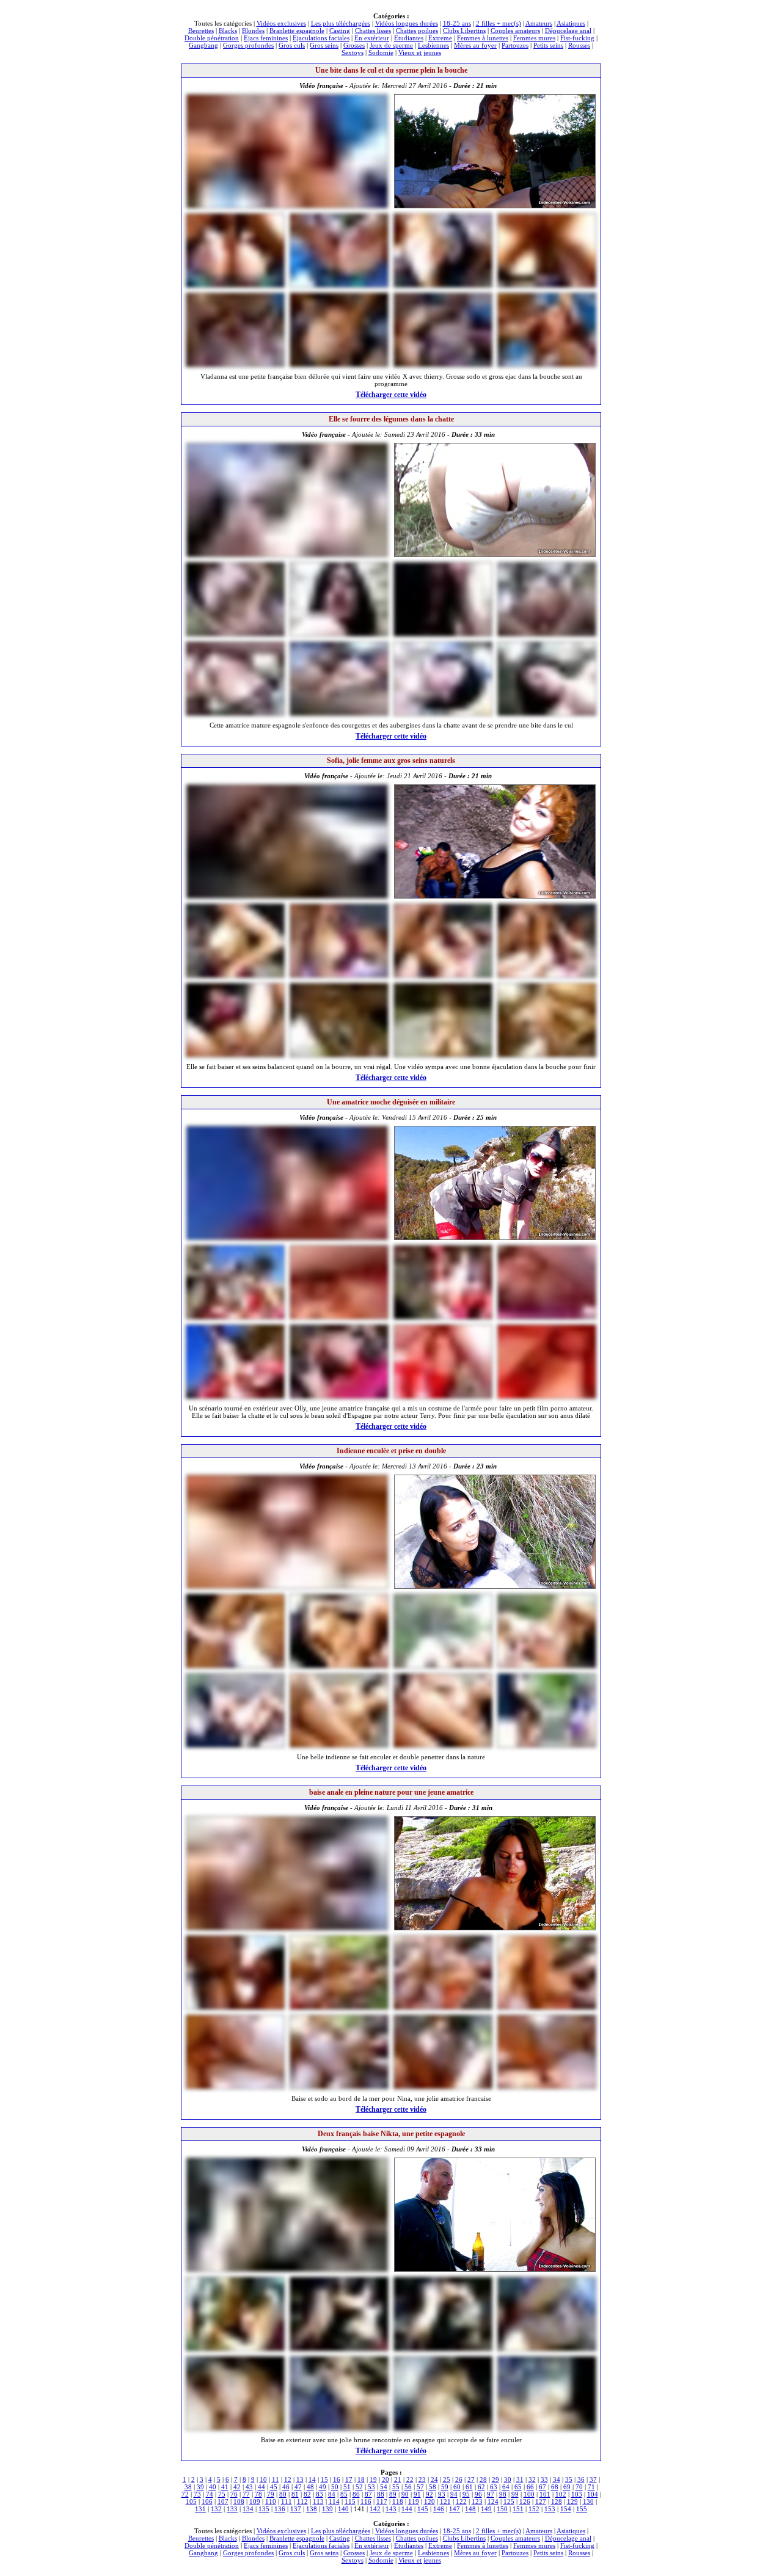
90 (405, 2494)
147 (455, 2509)
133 (232, 2509)
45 (274, 2487)
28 (483, 2479)
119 (414, 2501)
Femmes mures (534, 38)
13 (300, 2479)
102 (561, 2494)
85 (344, 2494)
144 (407, 2509)
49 (323, 2487)
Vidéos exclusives (281, 23)
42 (237, 2487)
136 (280, 2509)
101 (545, 2494)
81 (295, 2494)
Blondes (253, 31)
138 (312, 2509)
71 (591, 2487)
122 (461, 2501)
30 (508, 2479)
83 (320, 2494)
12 (288, 2479)
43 (249, 2487)
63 (494, 2487)
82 (307, 2494)
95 (466, 2494)
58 (433, 2487)
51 (347, 2487)
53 (371, 2487)
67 (543, 2487)
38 (188, 2487)
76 (234, 2494)
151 (518, 2509)
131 (200, 2509)
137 (296, 2509)
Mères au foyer (475, 45)
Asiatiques (571, 23)
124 (493, 2501)
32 (532, 2479)
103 (577, 2494)
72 (185, 2494)
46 (286, 2487)
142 (375, 2509)
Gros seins (324, 45)
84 (332, 2494)
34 (557, 2479)
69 (567, 2487)
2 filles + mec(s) (499, 23)
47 (298, 2487)
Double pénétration (212, 38)
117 (382, 2501)
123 (477, 2501)
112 (302, 2501)
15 (324, 2479)
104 (593, 2494)
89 (393, 2494)
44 (261, 2487)
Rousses (579, 45)
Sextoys (353, 53)
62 (481, 2487)
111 (287, 2501)
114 (334, 2501)
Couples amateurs (515, 31)
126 (525, 2501)
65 (518, 2487)
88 (381, 2494)
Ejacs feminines (266, 38)
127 (541, 2501)
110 (271, 2501)
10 (263, 2479)
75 (222, 2494)
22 (410, 2479)
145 (423, 2509)
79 (271, 2494)
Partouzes (515, 45)
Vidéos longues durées (407, 23)
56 (408, 2487)
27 (471, 2479)
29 (495, 2479)
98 (503, 2494)
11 (276, 2479)
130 (588, 2501)
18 (361, 2479)
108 (239, 2501)
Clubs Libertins (464, 31)
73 (197, 2494)
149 (486, 2509)
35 (569, 2479)
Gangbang (203, 45)
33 (544, 2479)
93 (442, 2494)
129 (572, 2501)
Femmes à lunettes (483, 38)
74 (210, 2494)
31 (520, 2479)
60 (457, 2487)
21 (398, 2479)
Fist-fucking (577, 38)
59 (445, 2487)
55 (396, 2487)
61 (469, 2487)
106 (207, 2501)
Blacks (228, 31)
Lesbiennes (433, 45)
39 (200, 2487)
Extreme (440, 38)
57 (420, 2487)
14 (312, 2479)
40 (213, 2487)
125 (509, 2501)
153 (550, 2509)
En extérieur (372, 38)
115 (350, 2501)
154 (566, 2509)
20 (386, 2479)
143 (391, 2509)
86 (356, 2494)
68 (555, 2487)
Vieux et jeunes (420, 53)
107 (223, 2501)
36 (581, 2479)
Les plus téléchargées (341, 23)
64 (506, 2487)
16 (337, 2479)
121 (445, 2501)
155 (582, 2509)
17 (349, 2479)
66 (530, 2487)
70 (579, 2487)
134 (248, 2509)
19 (373, 2479)
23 (422, 2479)
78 (258, 2494)
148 (470, 2509)
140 (343, 2509)
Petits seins (548, 45)
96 (478, 2494)
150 (502, 2509)
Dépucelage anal (568, 31)
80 (283, 2494)
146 (439, 2509)
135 (264, 2509)
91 (417, 2494)
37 (593, 2479)
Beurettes (201, 31)
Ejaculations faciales (321, 38)
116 (366, 2501)
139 (327, 2509)
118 (398, 2501)
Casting (340, 31)
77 (246, 2494)
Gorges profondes (248, 45)
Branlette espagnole (297, 31)
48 (310, 2487)
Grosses (354, 45)
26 (459, 2479)
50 (335, 2487)
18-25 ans (457, 23)
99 (515, 2494)
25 (447, 2479)
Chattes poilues (417, 31)
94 (454, 2494)
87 (368, 2494)
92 (429, 2494)
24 (434, 2479)
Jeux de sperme (391, 45)
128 (557, 2501)
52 (359, 2487)
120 (429, 2501)
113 (318, 2501)
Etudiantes (409, 38)
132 (216, 2509)
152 (534, 2509)
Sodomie (381, 53)
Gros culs (292, 45)
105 (191, 2501)
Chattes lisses (373, 31)
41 (225, 2487)
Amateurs (539, 23)
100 (529, 2494)
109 (255, 2501)
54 (384, 2487)
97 (491, 2494)
